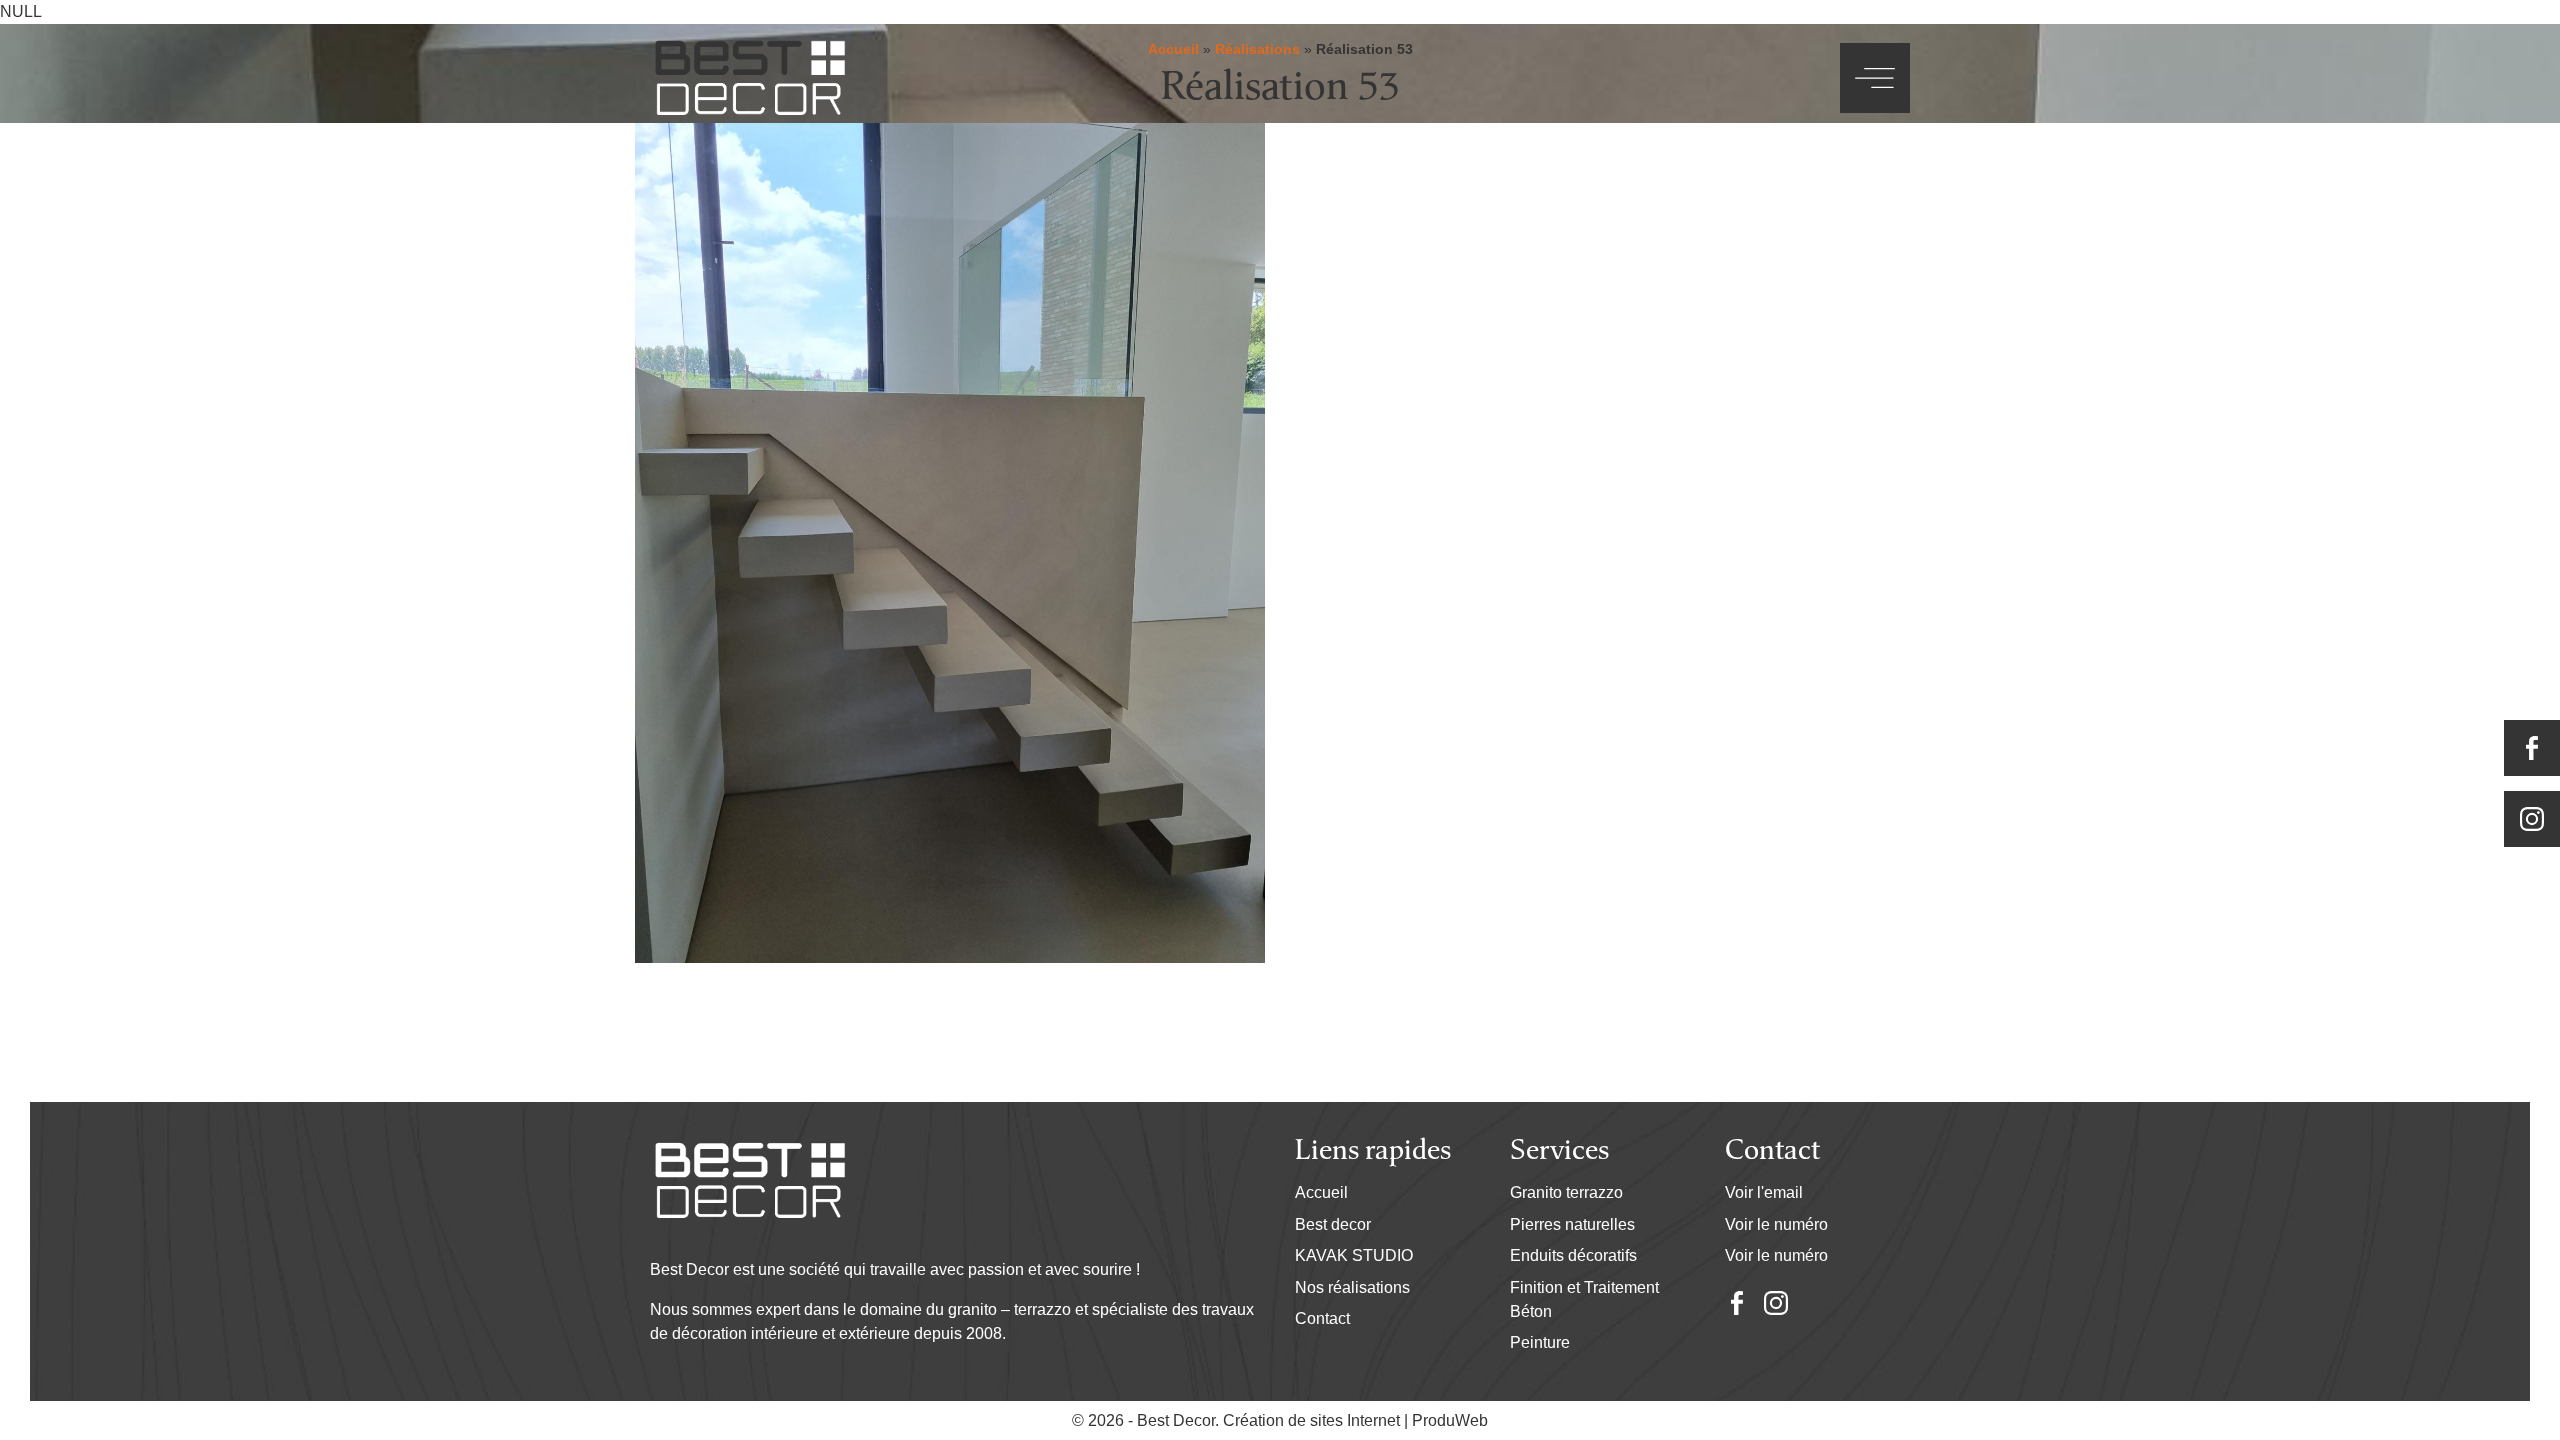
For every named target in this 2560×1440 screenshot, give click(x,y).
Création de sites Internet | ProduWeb (1355, 1421)
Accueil (1321, 1192)
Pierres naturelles (1572, 1224)
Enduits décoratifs (1573, 1255)
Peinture (1540, 1342)
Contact (1322, 1318)
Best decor (1333, 1224)
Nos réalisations (1352, 1287)
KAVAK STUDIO (1354, 1255)
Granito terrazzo (1566, 1192)
